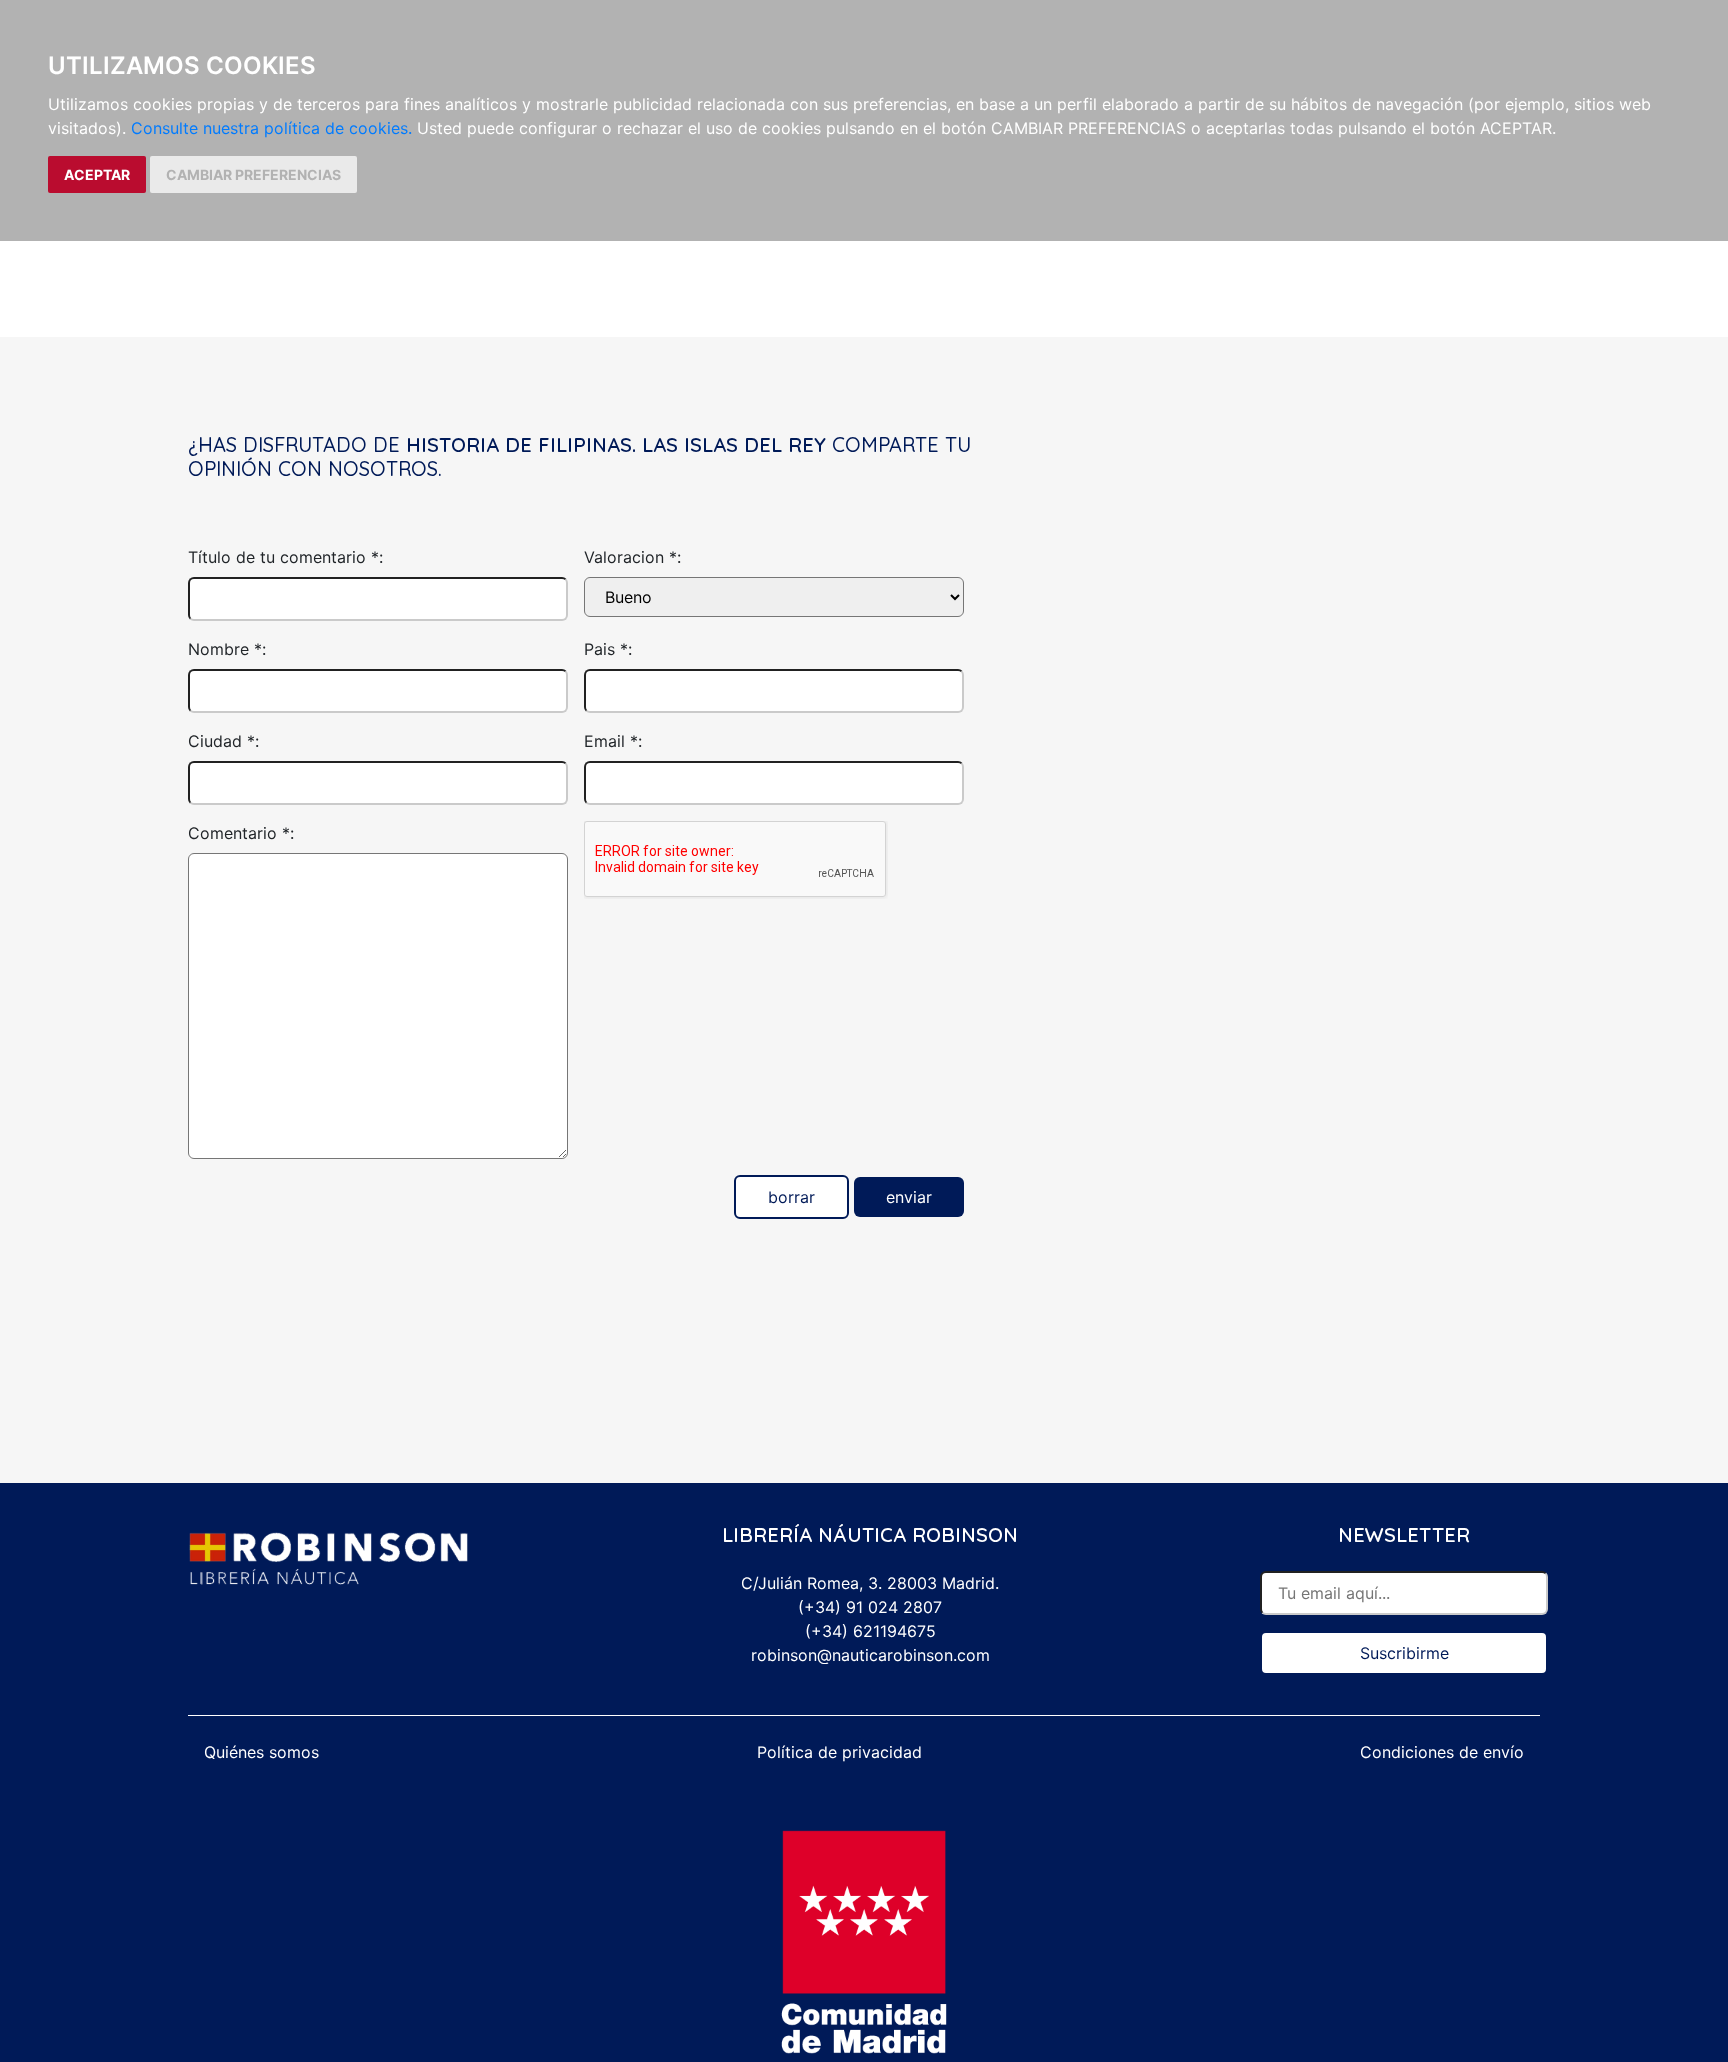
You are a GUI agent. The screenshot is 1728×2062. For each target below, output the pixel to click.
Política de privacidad (839, 1752)
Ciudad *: (223, 741)
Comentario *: (241, 833)
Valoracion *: (632, 557)
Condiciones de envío (1442, 1752)
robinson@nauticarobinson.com (870, 1655)
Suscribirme (1404, 1653)
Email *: (613, 741)
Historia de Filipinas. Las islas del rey (616, 444)
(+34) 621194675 (870, 1631)
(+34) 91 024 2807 (870, 1607)
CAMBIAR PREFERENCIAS (253, 174)
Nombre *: (227, 649)
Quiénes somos (261, 1752)
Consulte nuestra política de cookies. (271, 128)
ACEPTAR (97, 174)
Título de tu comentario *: (285, 557)
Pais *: (608, 649)
